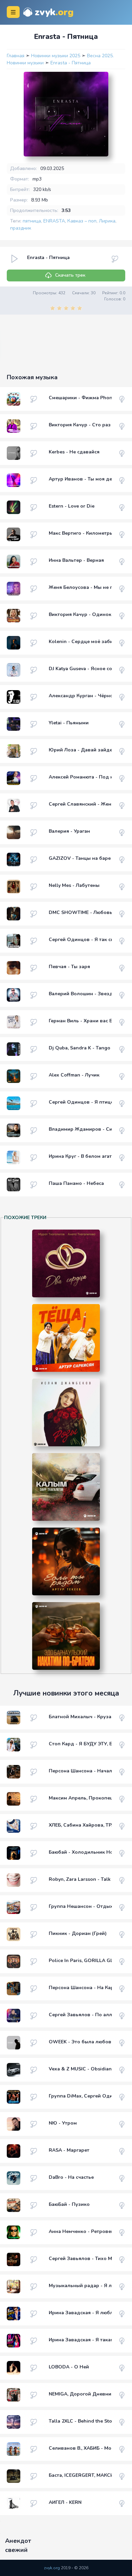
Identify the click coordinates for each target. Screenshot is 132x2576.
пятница (32, 221)
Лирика (107, 221)
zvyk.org (52, 2568)
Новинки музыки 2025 (56, 56)
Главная (16, 56)
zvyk (54, 12)
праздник (21, 228)
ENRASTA (54, 221)
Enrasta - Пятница (71, 63)
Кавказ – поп (82, 221)
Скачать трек (70, 275)
